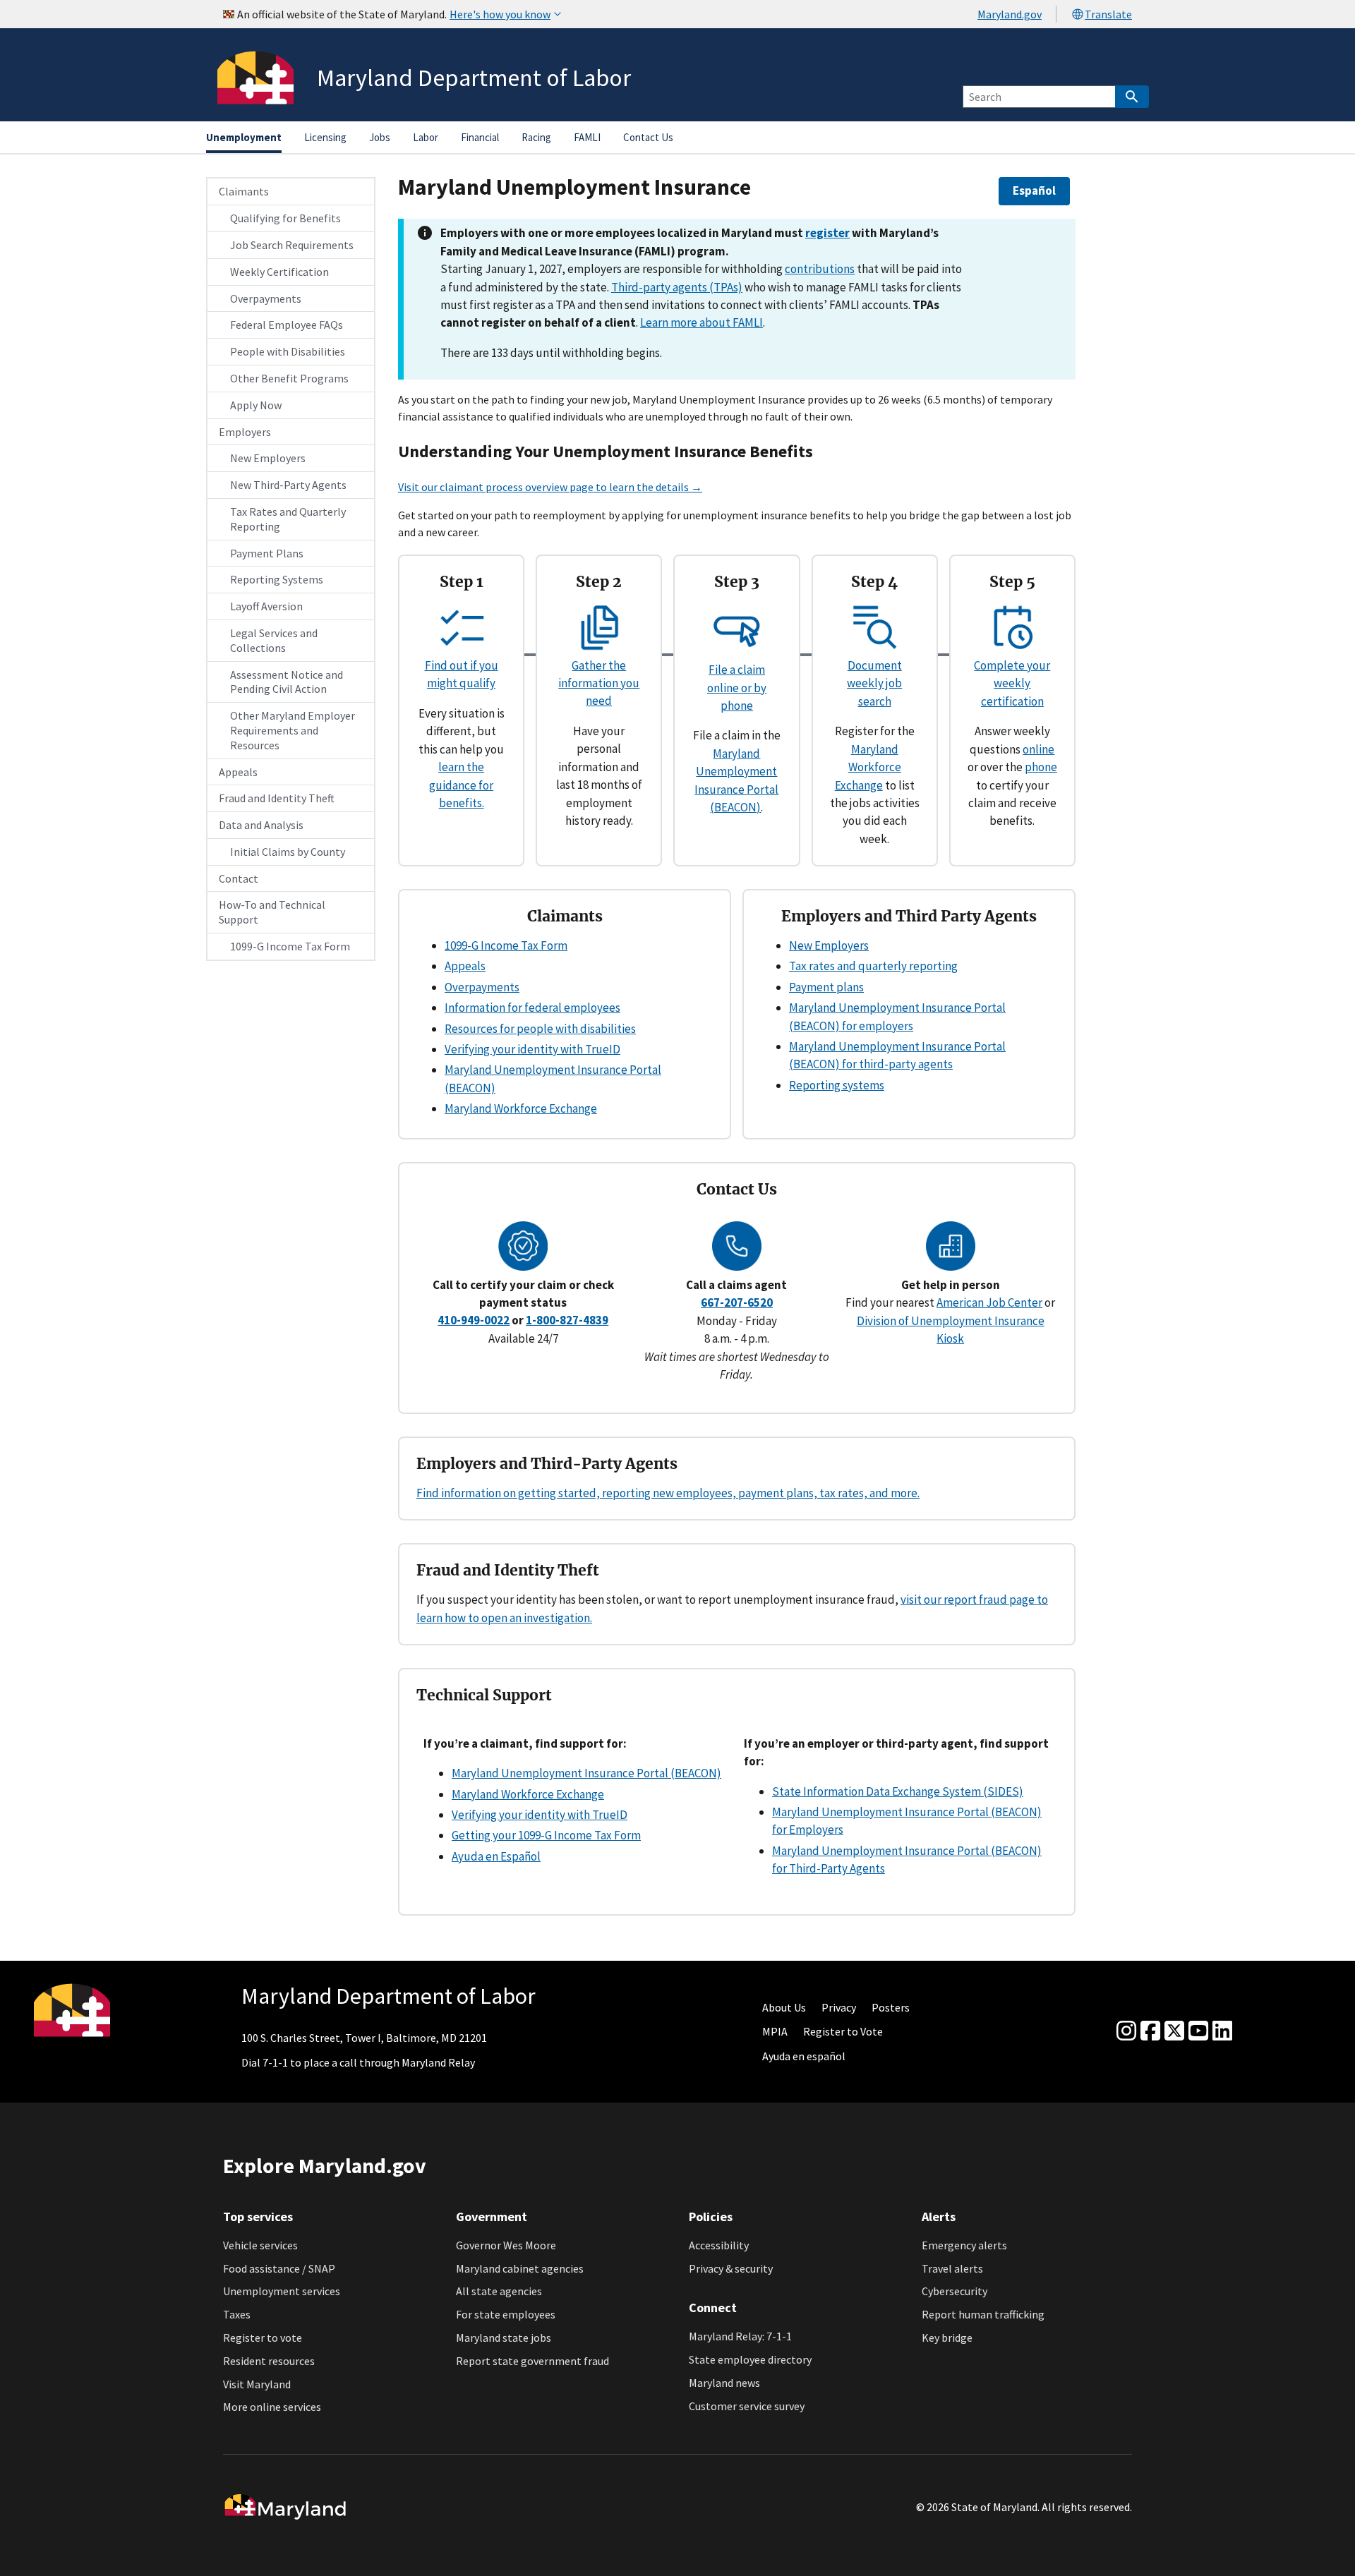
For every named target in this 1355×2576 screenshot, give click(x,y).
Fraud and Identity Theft (277, 798)
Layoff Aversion (266, 606)
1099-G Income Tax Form (290, 946)
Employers (245, 432)
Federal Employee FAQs (287, 325)
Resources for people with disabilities (540, 1029)
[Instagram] (1126, 2031)
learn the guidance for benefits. (461, 785)
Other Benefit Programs (289, 378)
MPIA (775, 2031)
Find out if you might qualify (462, 674)
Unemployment (244, 137)
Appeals (238, 772)
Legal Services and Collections (274, 640)
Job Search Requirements (292, 245)
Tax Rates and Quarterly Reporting (288, 519)
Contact (239, 878)
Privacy (839, 2007)
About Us (784, 2007)
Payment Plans (267, 553)
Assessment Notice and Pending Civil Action (287, 682)
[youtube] (1198, 2031)
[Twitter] (1174, 2031)
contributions (820, 269)
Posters (891, 2007)
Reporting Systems (277, 579)
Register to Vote (843, 2031)
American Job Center (989, 1302)
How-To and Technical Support (272, 912)
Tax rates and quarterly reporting (873, 966)
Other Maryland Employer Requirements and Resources (293, 730)
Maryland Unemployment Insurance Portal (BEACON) (586, 1773)
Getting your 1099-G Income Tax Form (546, 1835)
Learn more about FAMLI (701, 322)
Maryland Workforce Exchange (868, 767)
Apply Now (256, 405)
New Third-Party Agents (288, 485)
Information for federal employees (532, 1008)
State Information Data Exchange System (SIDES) (898, 1791)
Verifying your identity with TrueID (532, 1049)
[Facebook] (1150, 2031)
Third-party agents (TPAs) (677, 287)
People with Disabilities (288, 351)
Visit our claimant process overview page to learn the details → (550, 487)
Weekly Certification (279, 272)
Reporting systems (837, 1085)
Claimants (244, 191)
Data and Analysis (261, 825)
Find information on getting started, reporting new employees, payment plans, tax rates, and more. (668, 1493)
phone (1041, 767)
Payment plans (826, 987)
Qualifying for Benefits (285, 218)
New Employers (268, 458)
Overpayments (266, 298)
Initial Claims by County (288, 852)
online (1038, 749)
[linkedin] (1222, 2031)
